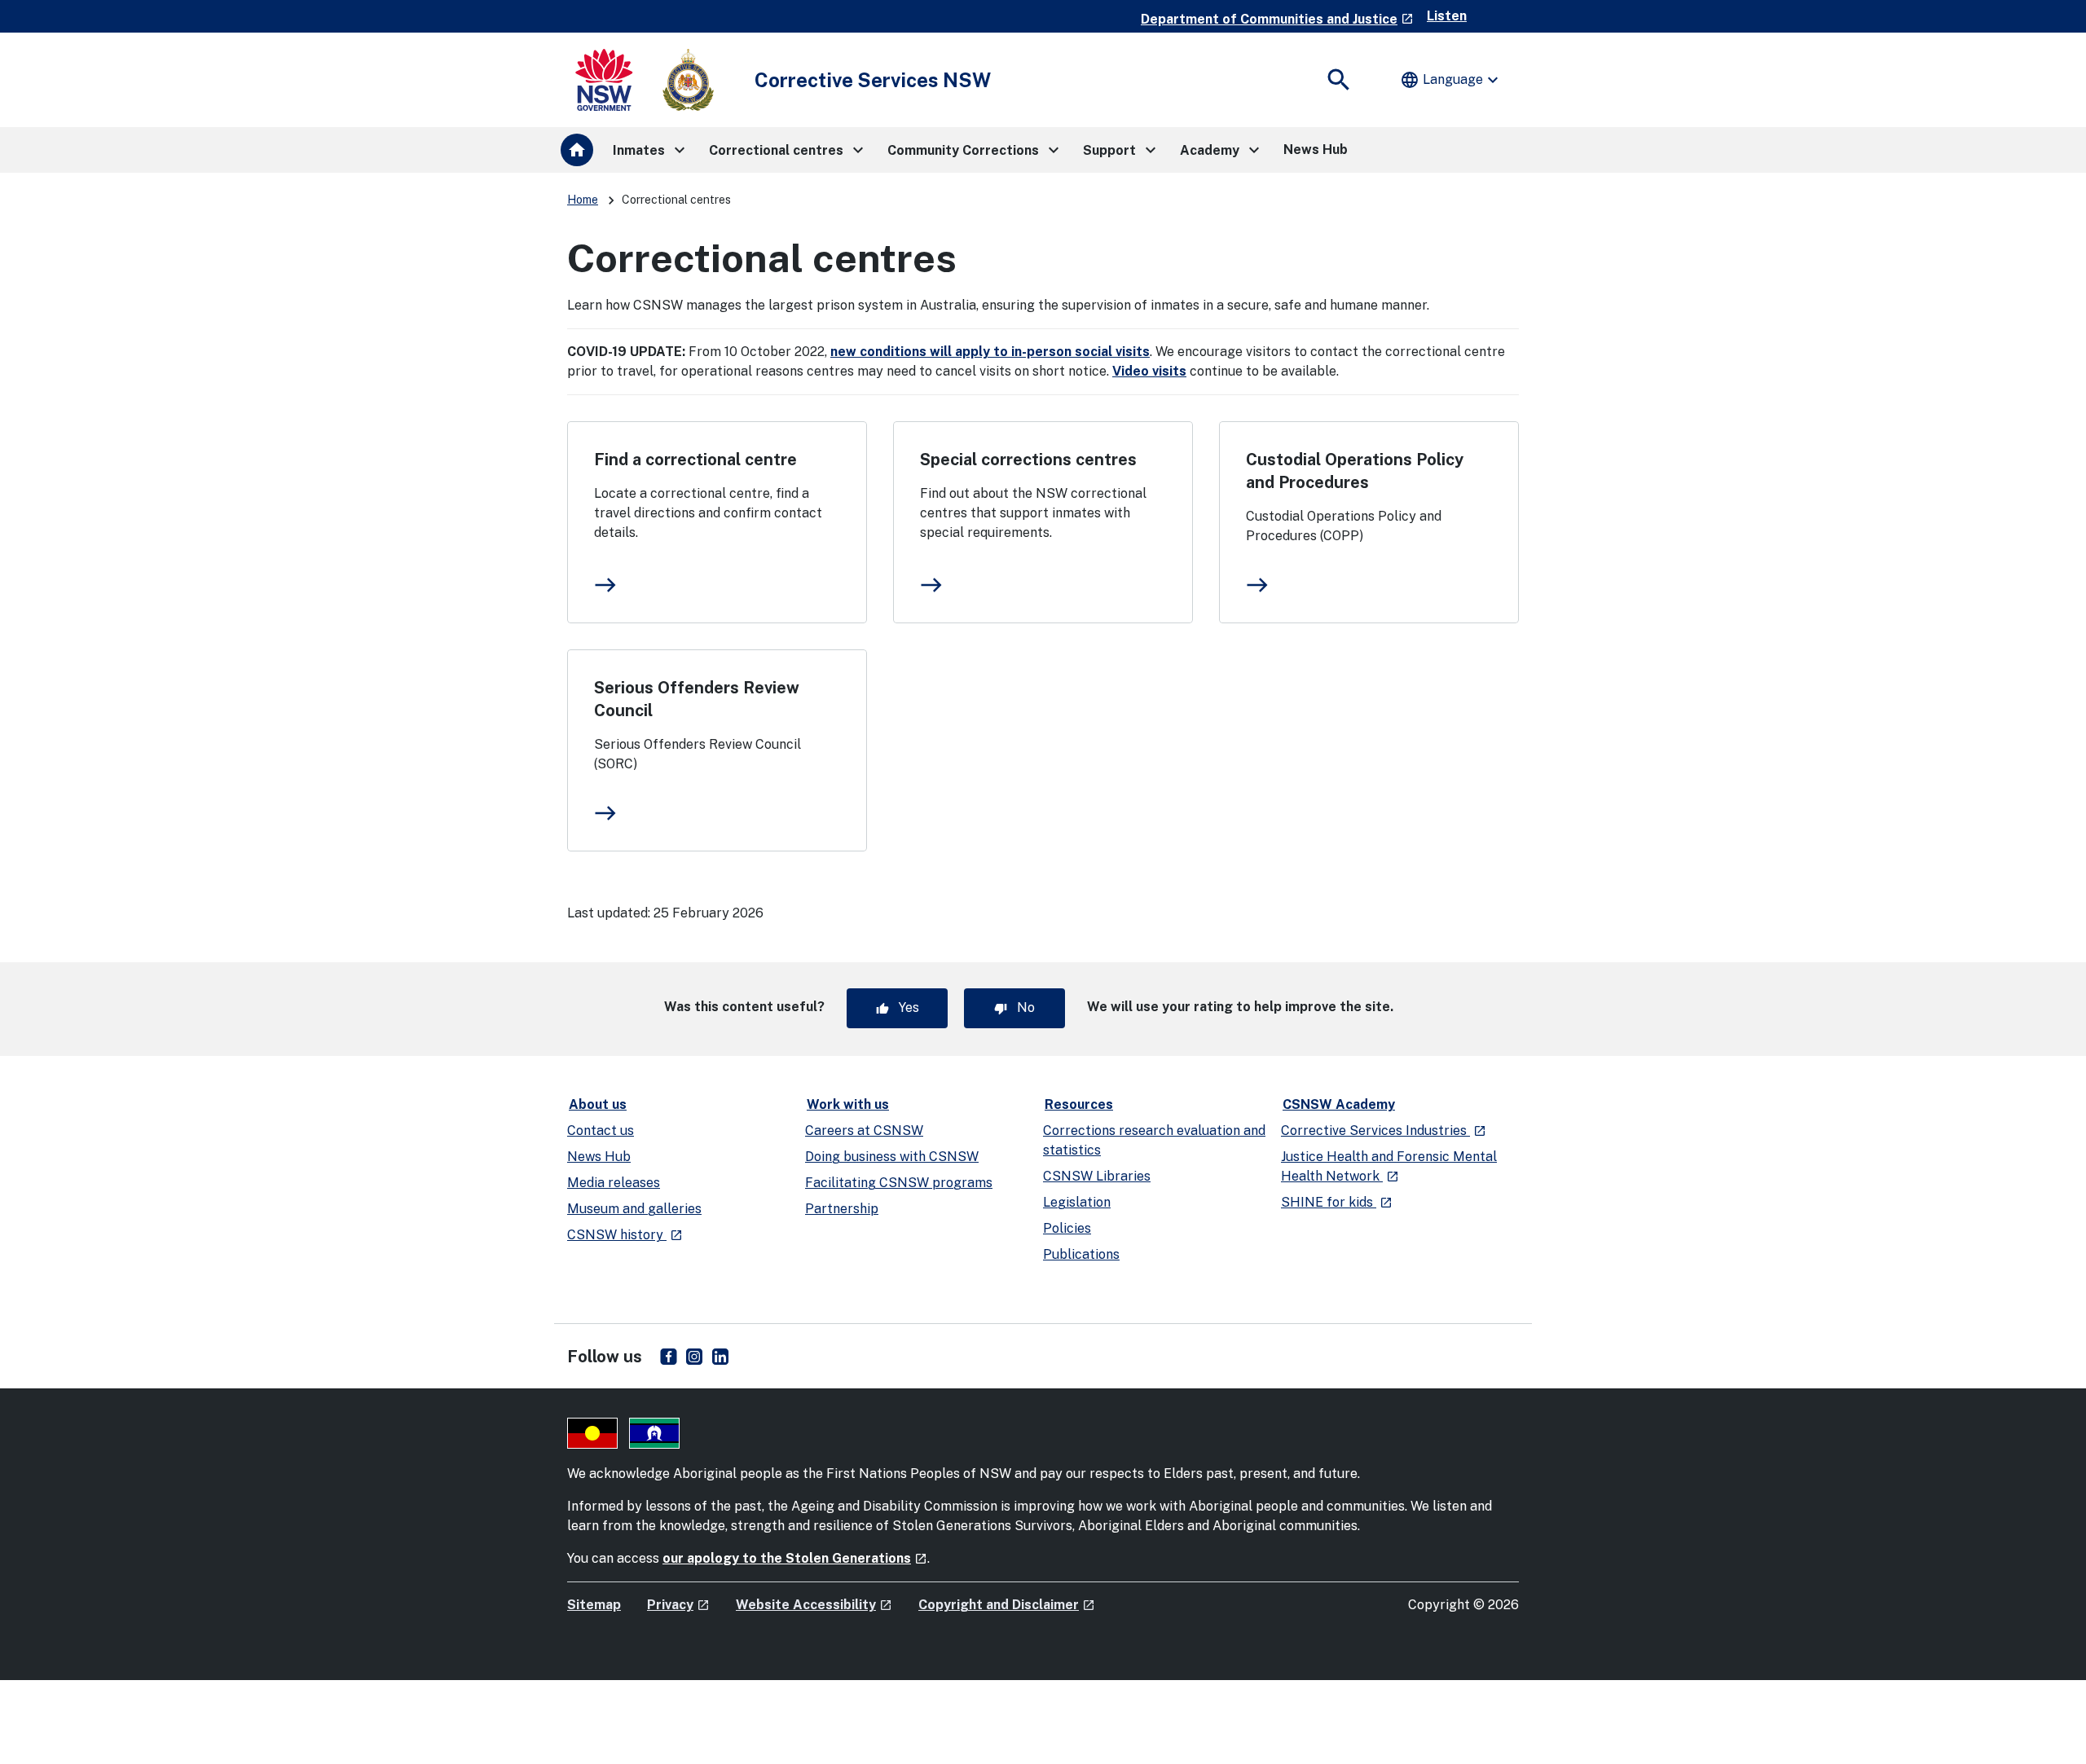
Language (1451, 80)
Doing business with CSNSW (892, 1157)
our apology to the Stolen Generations (795, 1558)
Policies (1067, 1228)
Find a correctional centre (695, 460)
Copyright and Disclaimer (1007, 1605)
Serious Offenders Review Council (697, 699)
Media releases (614, 1183)
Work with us (848, 1104)
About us (598, 1104)
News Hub (599, 1157)
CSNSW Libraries (1097, 1176)
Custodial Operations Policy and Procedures (1355, 471)
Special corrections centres (1028, 460)
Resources (1079, 1104)
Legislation (1077, 1202)
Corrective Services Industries (1384, 1131)
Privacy (678, 1605)
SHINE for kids (1337, 1202)
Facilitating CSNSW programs (899, 1183)
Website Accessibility (814, 1605)
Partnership (842, 1209)
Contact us (601, 1131)
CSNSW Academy (1339, 1104)
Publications (1081, 1254)
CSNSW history (625, 1235)
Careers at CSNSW (864, 1131)
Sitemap (594, 1605)
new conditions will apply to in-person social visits (990, 352)
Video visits (1149, 371)
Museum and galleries (634, 1209)
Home (583, 200)
